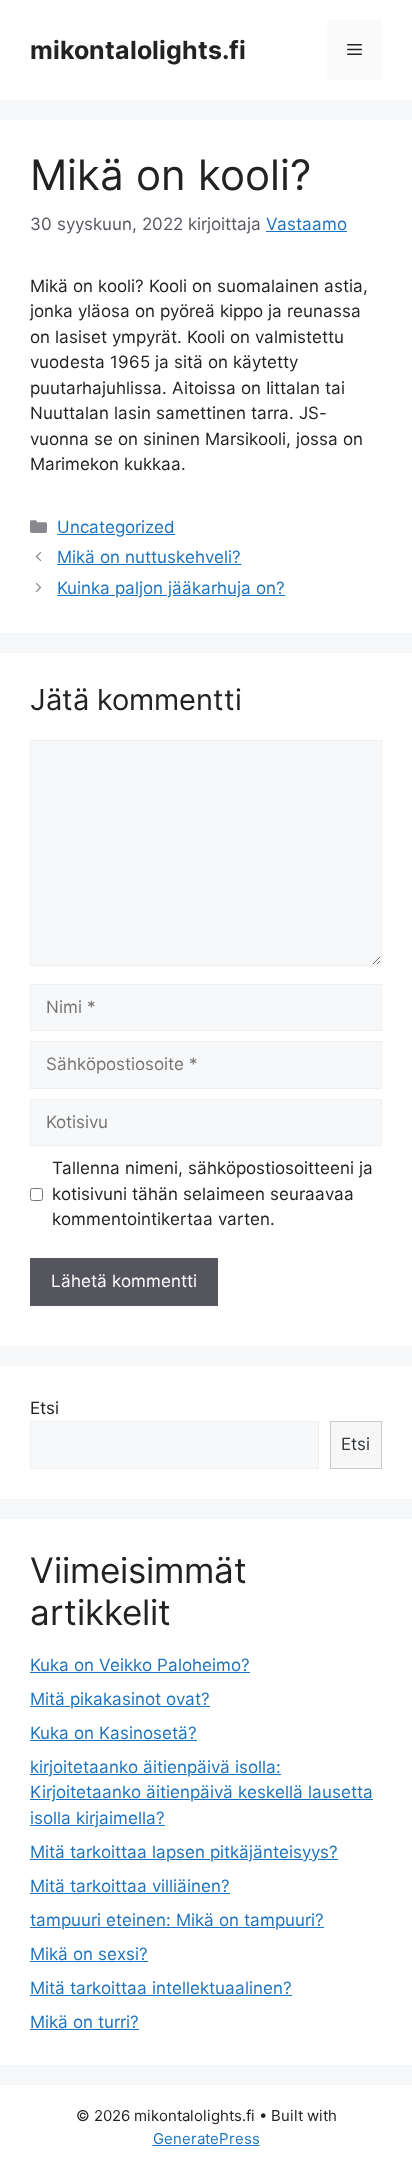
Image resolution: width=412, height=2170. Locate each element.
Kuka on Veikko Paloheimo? (140, 1665)
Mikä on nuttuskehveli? (149, 557)
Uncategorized (116, 527)
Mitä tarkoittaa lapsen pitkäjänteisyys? (184, 1852)
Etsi (44, 1408)
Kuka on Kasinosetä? (113, 1733)
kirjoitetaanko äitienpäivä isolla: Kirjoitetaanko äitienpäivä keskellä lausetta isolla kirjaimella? (201, 1792)
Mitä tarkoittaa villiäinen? (130, 1886)
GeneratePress (206, 2138)
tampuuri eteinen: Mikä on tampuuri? (177, 1920)
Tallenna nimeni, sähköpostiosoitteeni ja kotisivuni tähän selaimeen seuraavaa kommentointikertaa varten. (212, 1193)
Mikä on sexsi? (89, 1954)
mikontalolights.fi (138, 50)
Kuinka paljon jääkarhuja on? (171, 588)
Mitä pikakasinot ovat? (120, 1699)
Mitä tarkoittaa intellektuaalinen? (161, 1988)
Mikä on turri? (84, 2022)
